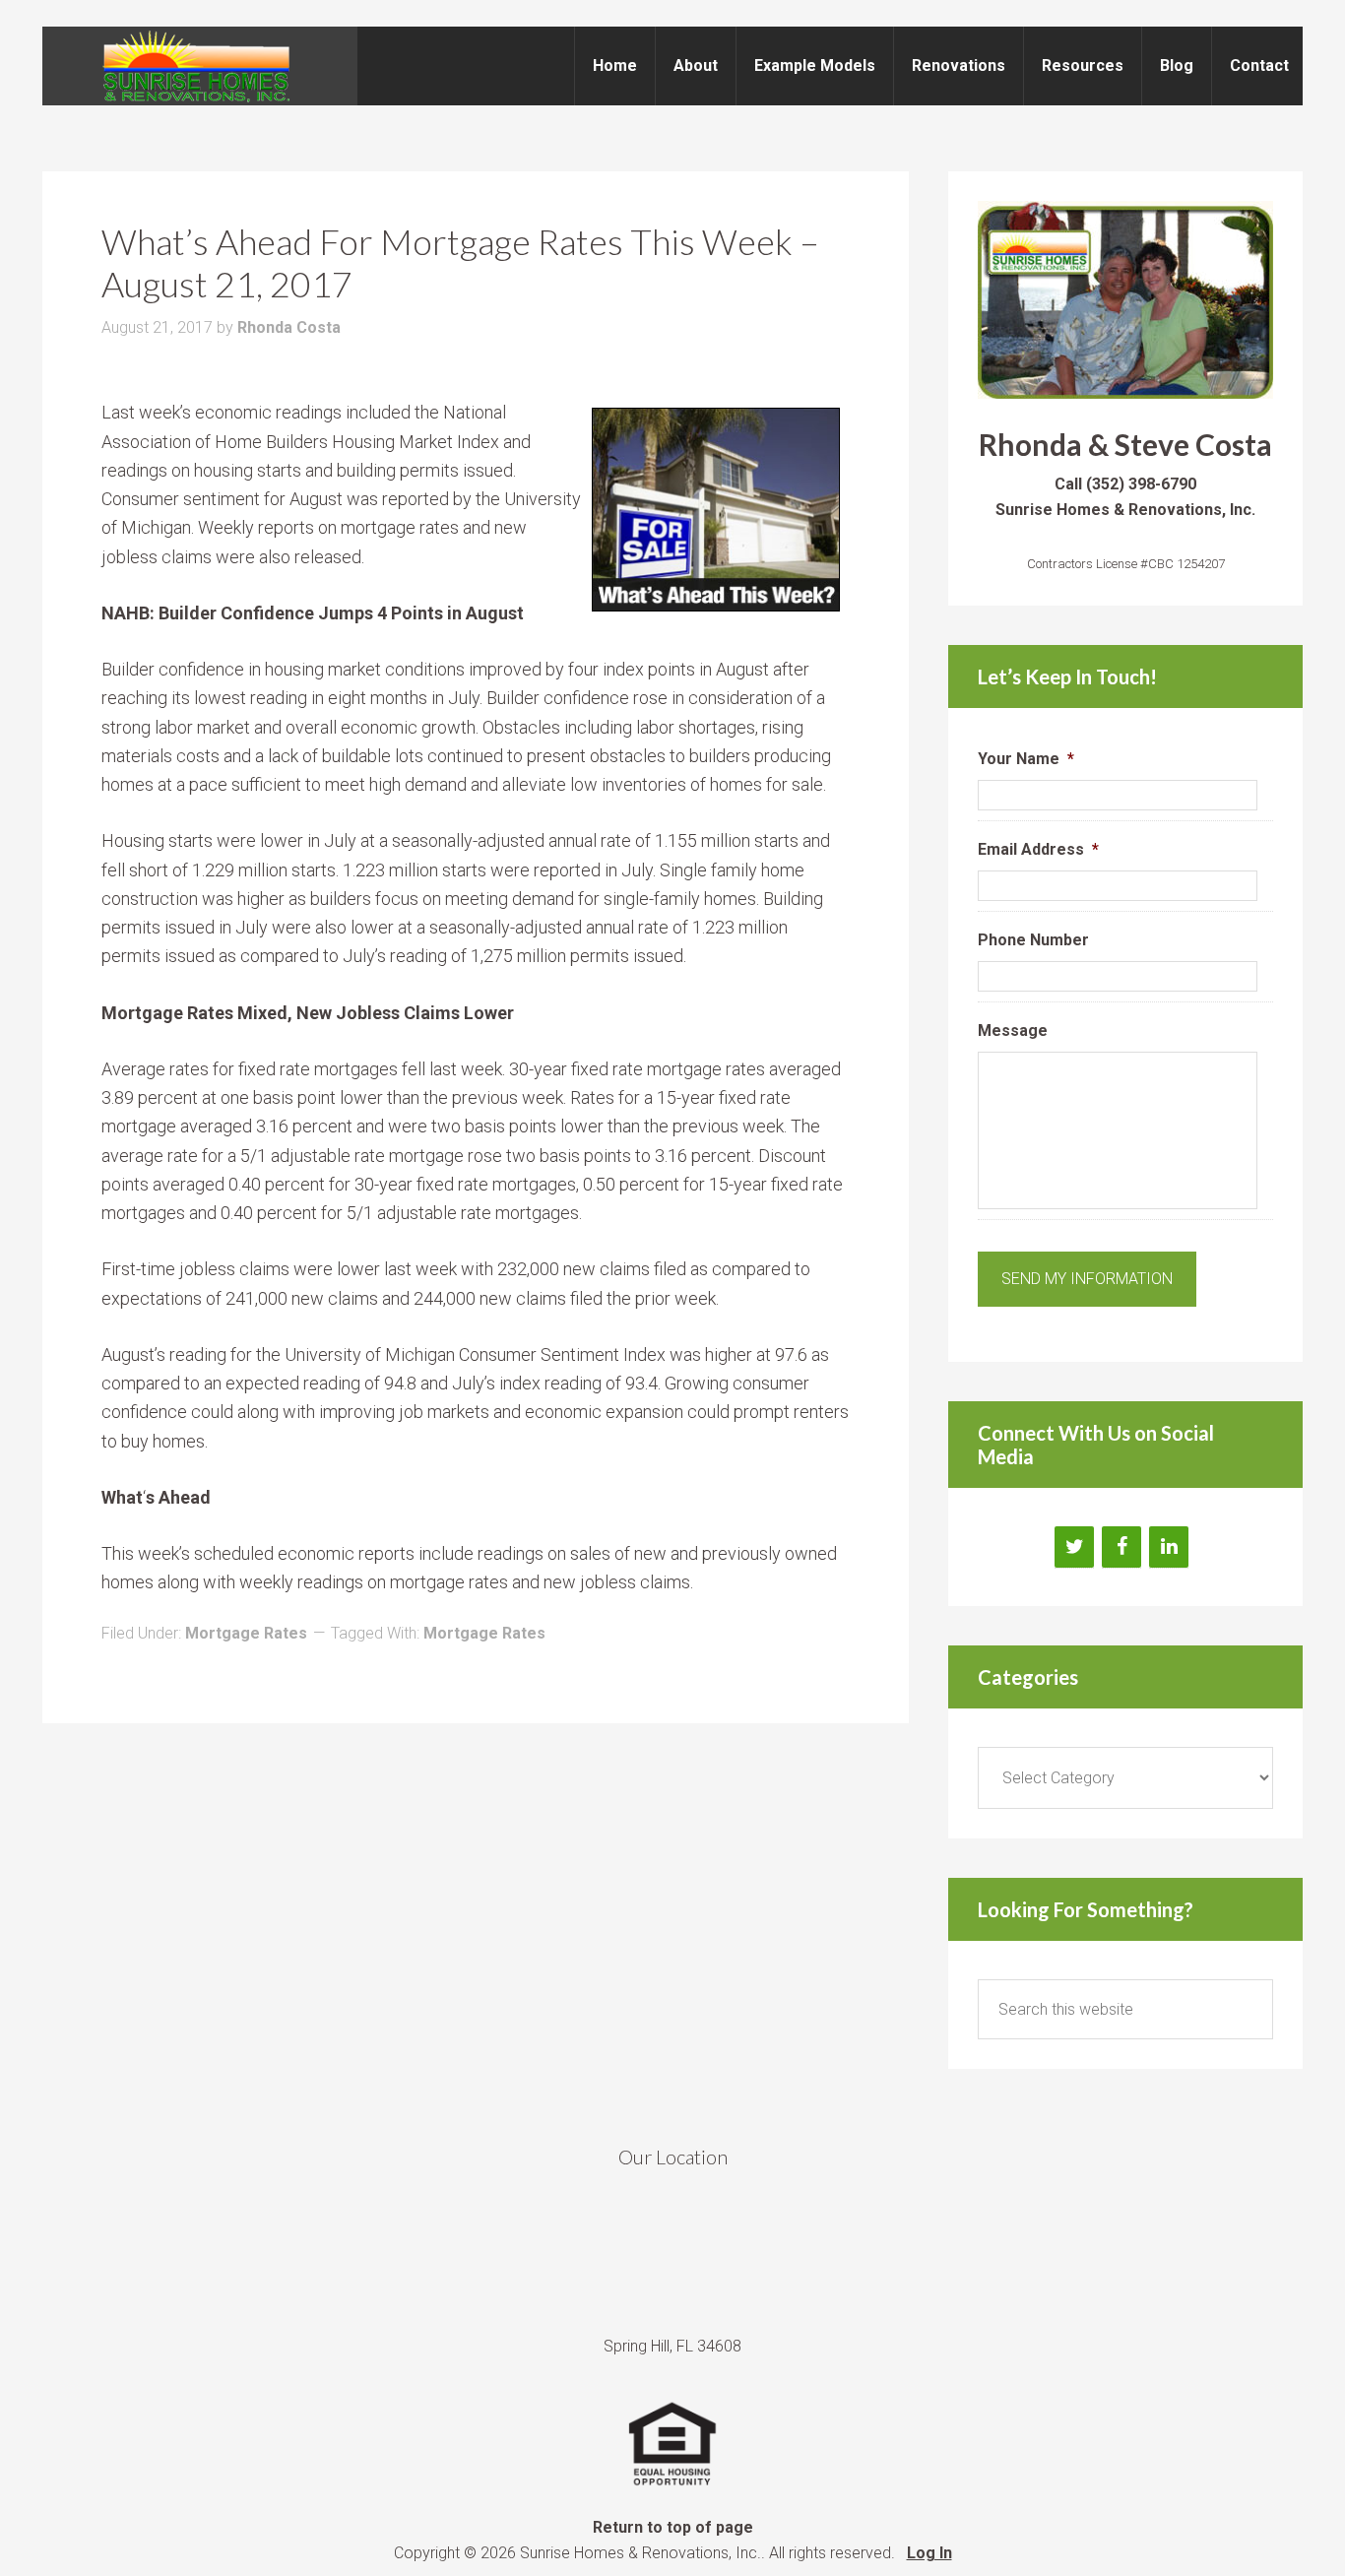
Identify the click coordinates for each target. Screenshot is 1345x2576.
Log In (929, 2553)
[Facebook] (1121, 1547)
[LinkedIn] (1169, 1547)
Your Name (1026, 759)
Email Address (1038, 849)
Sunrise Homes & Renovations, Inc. (200, 66)
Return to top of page (673, 2527)
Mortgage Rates (246, 1633)
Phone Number (1033, 940)
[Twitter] (1074, 1547)
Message (1013, 1030)
